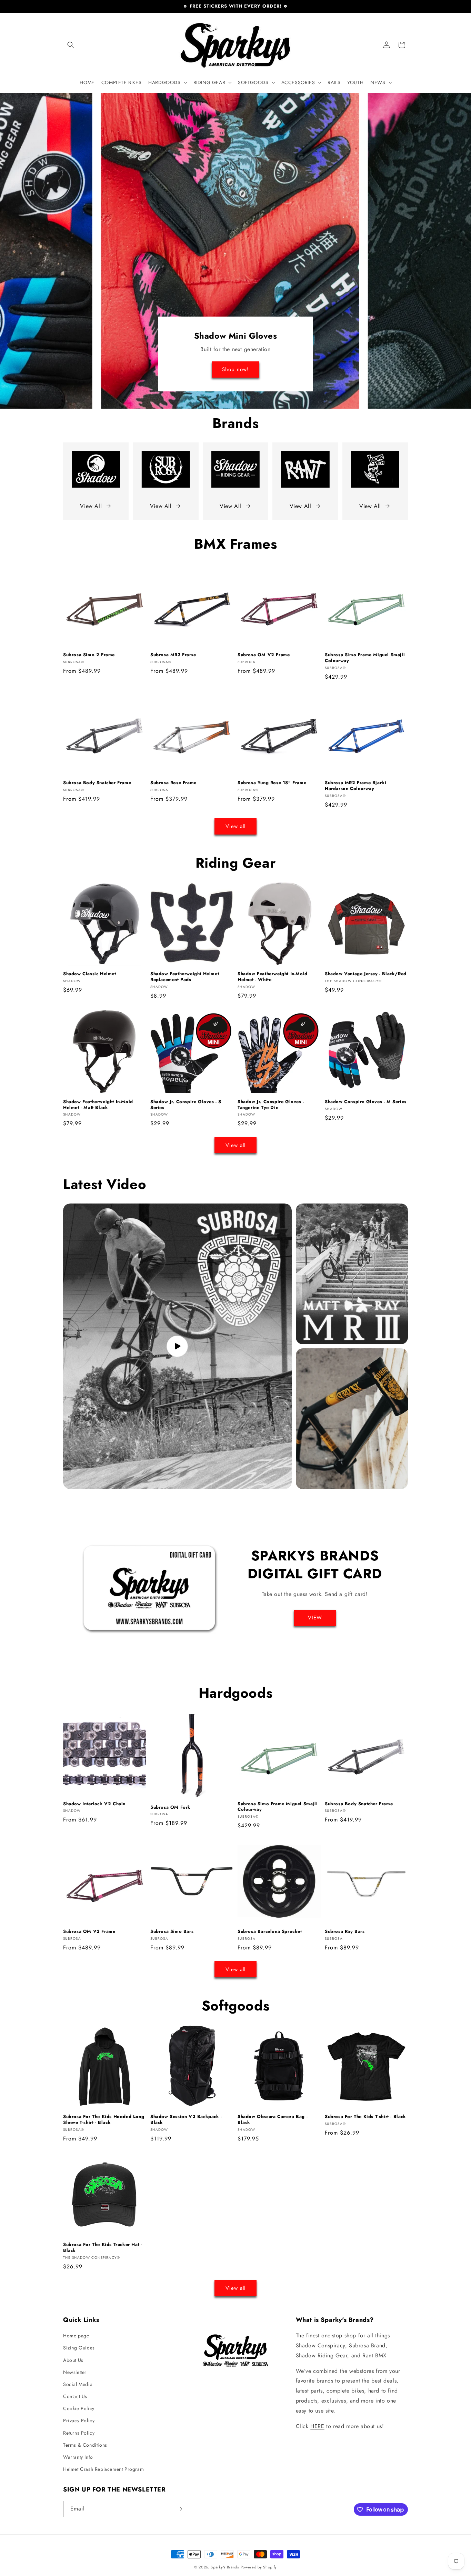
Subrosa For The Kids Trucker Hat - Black (103, 2248)
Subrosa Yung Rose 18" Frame (272, 783)
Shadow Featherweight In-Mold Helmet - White (273, 977)
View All (91, 506)
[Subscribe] (179, 2509)
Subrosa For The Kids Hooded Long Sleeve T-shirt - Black (104, 2120)
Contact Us (75, 2396)
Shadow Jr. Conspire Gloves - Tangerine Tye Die (271, 1105)
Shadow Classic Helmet (90, 974)
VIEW (315, 1618)
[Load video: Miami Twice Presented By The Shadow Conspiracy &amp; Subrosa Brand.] (177, 1346)
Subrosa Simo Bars (172, 1932)
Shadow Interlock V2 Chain (94, 1804)
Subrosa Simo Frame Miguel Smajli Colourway (365, 658)
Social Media (78, 2384)
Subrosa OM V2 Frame (264, 655)
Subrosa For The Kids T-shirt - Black (365, 2117)
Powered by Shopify (259, 2567)
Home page (76, 2336)
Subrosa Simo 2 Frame (89, 655)
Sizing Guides (79, 2348)
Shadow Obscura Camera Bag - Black (273, 2120)
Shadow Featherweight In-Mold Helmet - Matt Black (98, 1105)
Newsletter (75, 2372)
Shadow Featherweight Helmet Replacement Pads (185, 977)
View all (235, 826)
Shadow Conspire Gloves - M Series (366, 1102)
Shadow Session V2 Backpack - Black (186, 2120)
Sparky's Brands (225, 2567)
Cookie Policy (79, 2408)
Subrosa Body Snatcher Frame (97, 783)
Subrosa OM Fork (171, 1808)
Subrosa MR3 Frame (173, 655)
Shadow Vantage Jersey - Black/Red (366, 974)
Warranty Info (78, 2457)
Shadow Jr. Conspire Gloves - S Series (186, 1105)
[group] (235, 251)
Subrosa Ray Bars (345, 1932)
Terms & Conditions (85, 2445)
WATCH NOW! (236, 370)
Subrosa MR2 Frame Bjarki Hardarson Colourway (355, 786)
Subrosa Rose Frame (173, 783)
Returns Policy (79, 2433)
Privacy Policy (79, 2420)
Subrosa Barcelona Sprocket (270, 1932)
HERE (317, 2426)
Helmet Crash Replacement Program (103, 2469)
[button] (71, 45)
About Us (73, 2360)
